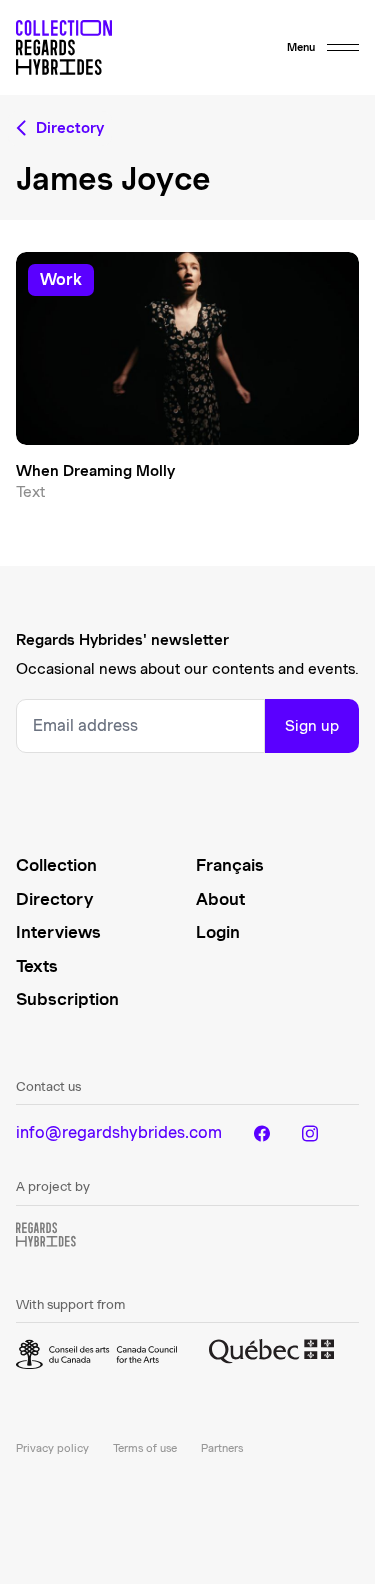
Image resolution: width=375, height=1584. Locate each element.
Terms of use (145, 1448)
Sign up (312, 726)
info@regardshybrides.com (119, 1132)
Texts (37, 966)
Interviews (58, 932)
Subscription (67, 999)
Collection (56, 865)
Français (230, 865)
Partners (222, 1448)
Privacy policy (52, 1448)
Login (218, 932)
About (220, 899)
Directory (54, 899)
